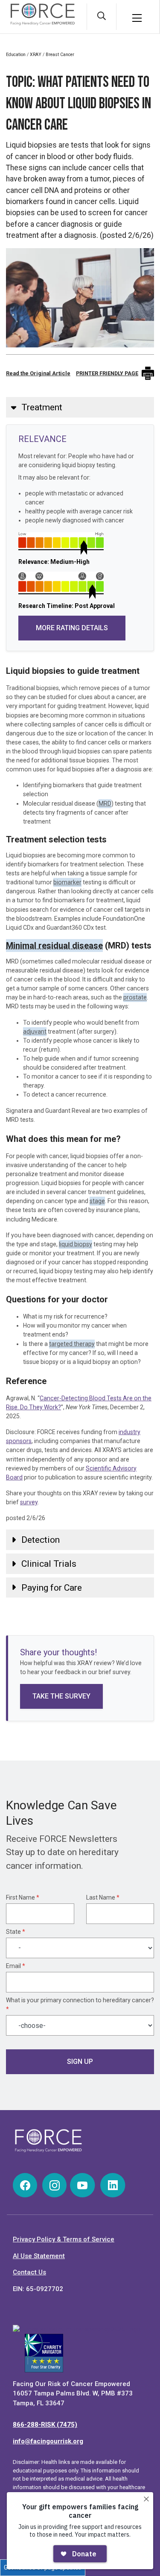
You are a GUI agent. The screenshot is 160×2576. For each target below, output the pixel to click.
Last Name (103, 1897)
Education (16, 55)
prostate (135, 997)
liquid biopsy (76, 1244)
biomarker (67, 882)
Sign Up (80, 2062)
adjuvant (35, 1032)
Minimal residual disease (54, 946)
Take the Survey (61, 1696)
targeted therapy (72, 1344)
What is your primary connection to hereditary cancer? (80, 2005)
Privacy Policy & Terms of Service (64, 2239)
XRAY (36, 55)
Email (16, 1966)
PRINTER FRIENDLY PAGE (107, 373)
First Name (23, 1897)
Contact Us (29, 2272)
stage (97, 1201)
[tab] (80, 407)
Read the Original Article (38, 373)
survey (29, 1502)
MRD (105, 803)
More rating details (72, 628)
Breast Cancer (60, 55)
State (16, 1932)
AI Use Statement (39, 2256)
